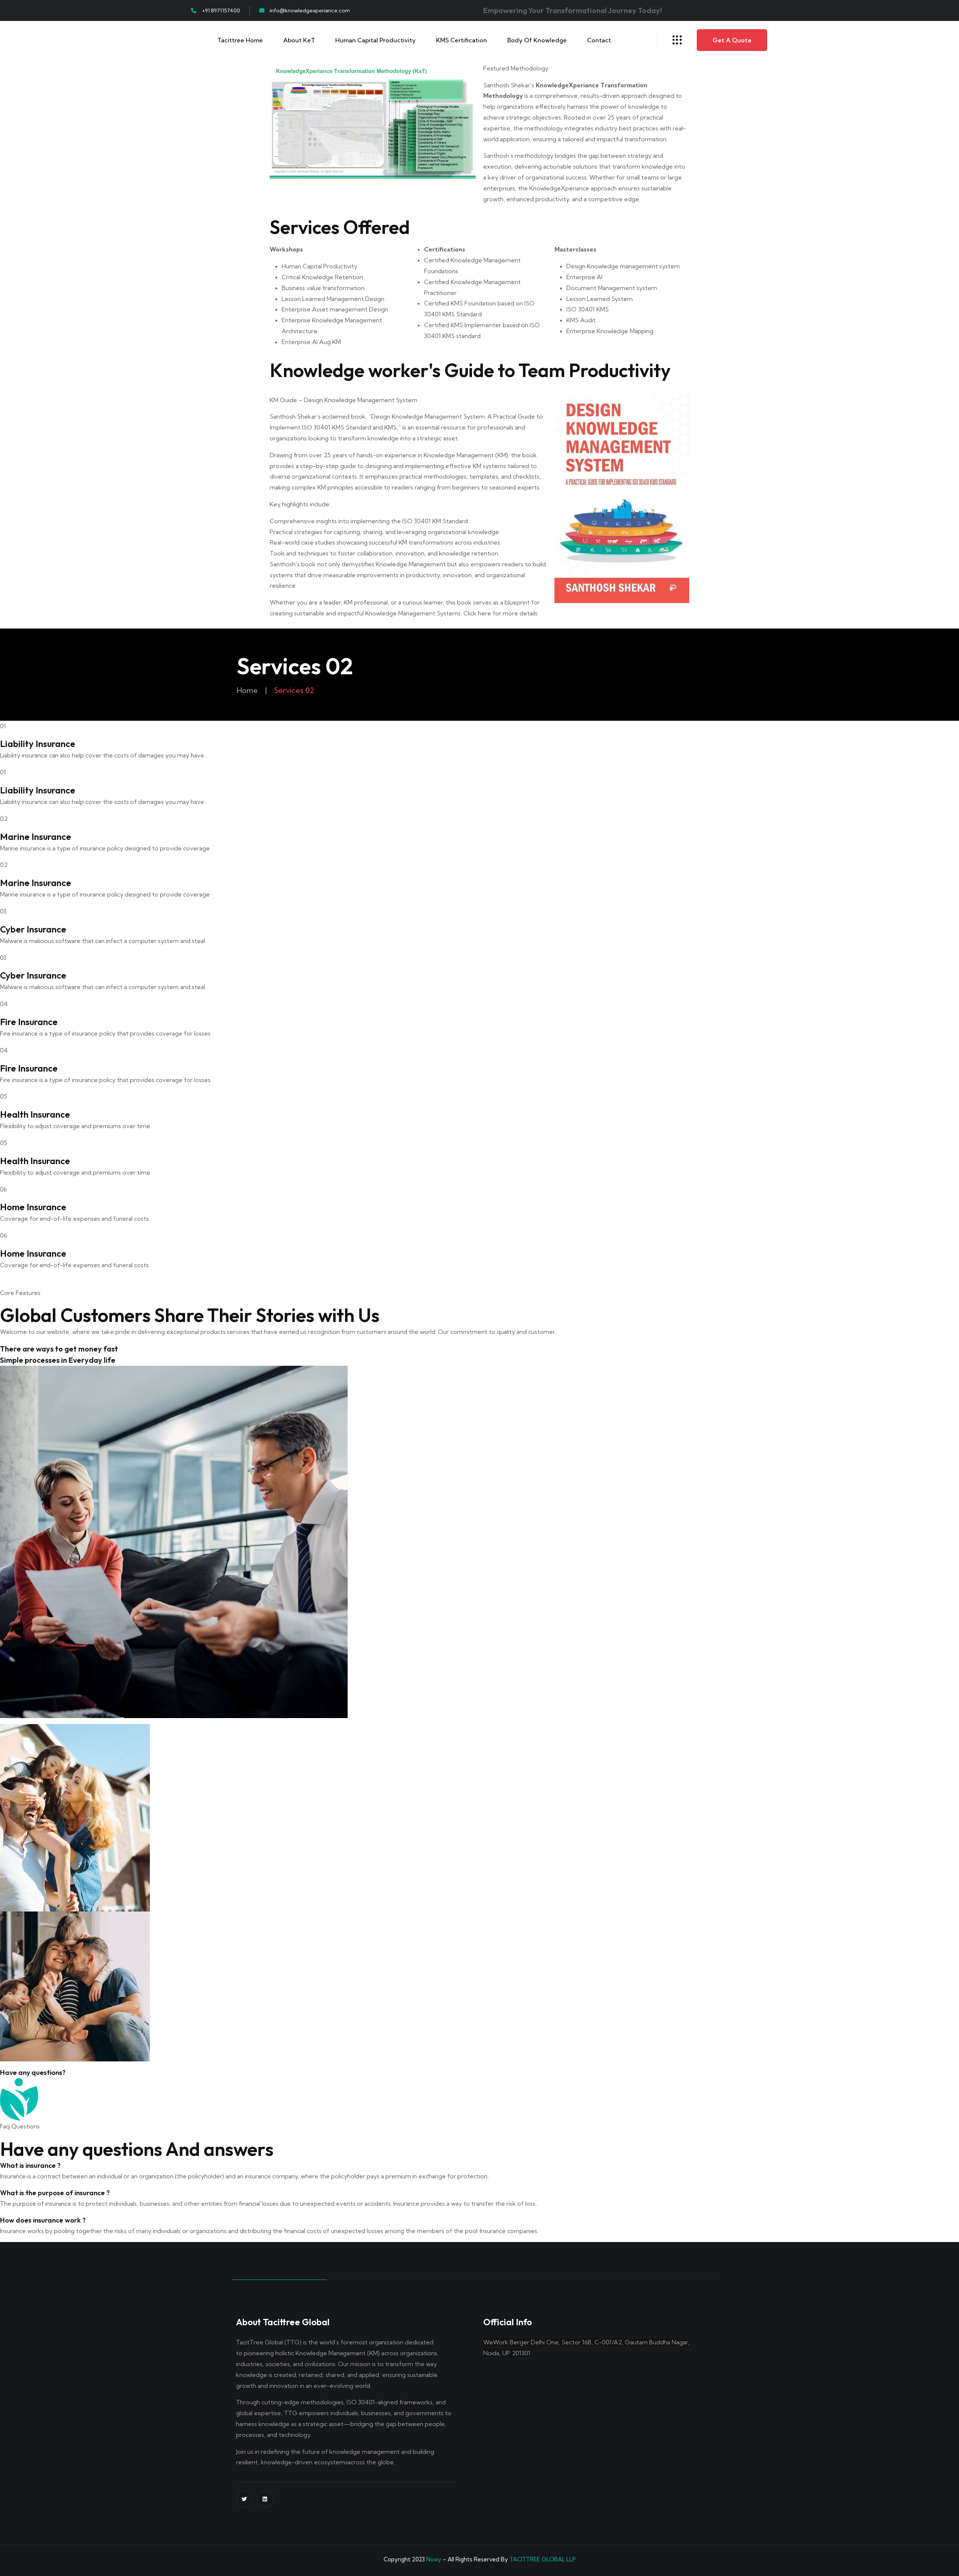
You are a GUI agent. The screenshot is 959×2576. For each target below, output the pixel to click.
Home (247, 690)
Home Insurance (33, 1207)
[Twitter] (244, 2499)
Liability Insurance (38, 744)
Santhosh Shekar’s (509, 85)
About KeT (299, 40)
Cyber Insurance (33, 929)
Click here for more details (500, 613)
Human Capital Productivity (376, 40)
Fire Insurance (29, 1022)
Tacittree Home (240, 40)
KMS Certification (462, 40)
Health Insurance (35, 1114)
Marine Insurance (36, 837)
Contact (599, 40)
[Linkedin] (265, 2499)
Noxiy (434, 2559)
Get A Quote (732, 40)
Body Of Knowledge (537, 40)
